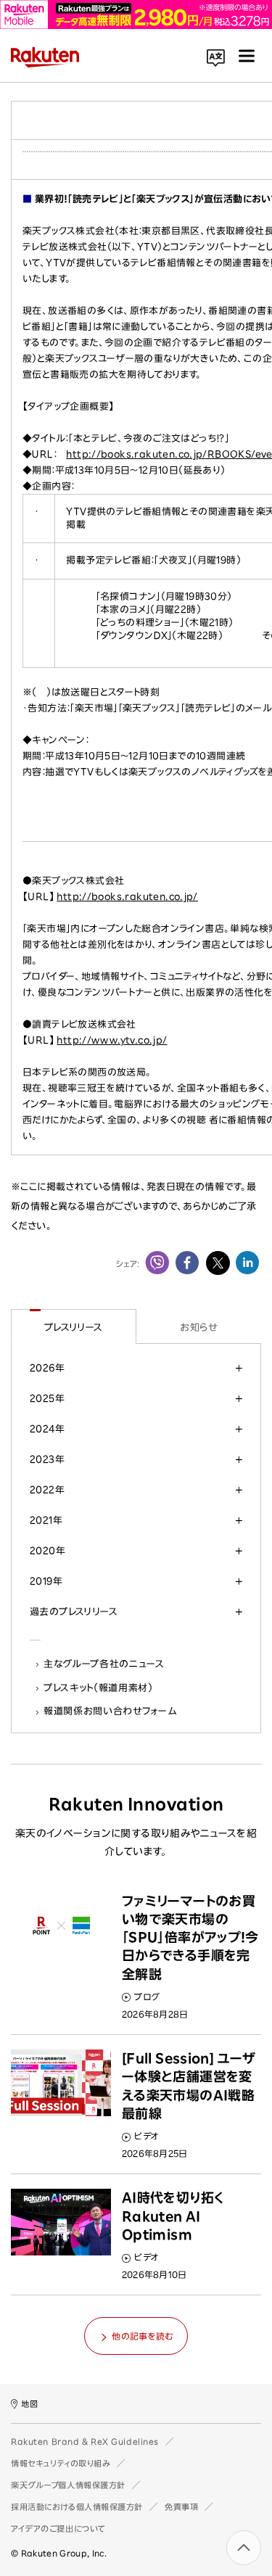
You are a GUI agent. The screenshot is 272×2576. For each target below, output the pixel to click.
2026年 (47, 1368)
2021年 (46, 1520)
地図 (29, 2404)
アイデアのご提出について (58, 2528)
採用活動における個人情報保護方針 (77, 2507)
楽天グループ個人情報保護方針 (68, 2485)
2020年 (48, 1551)
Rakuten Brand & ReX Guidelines (85, 2441)
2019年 (46, 1581)
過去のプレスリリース (74, 1611)
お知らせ (198, 1327)
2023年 (47, 1459)
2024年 (47, 1429)
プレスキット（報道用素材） (99, 1688)
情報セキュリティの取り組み (61, 2463)
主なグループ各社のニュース (104, 1664)
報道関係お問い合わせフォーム (110, 1711)
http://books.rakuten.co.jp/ (127, 897)
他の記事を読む (142, 2336)
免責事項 (181, 2507)
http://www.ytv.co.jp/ (112, 1040)
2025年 (47, 1398)
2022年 (47, 1490)
